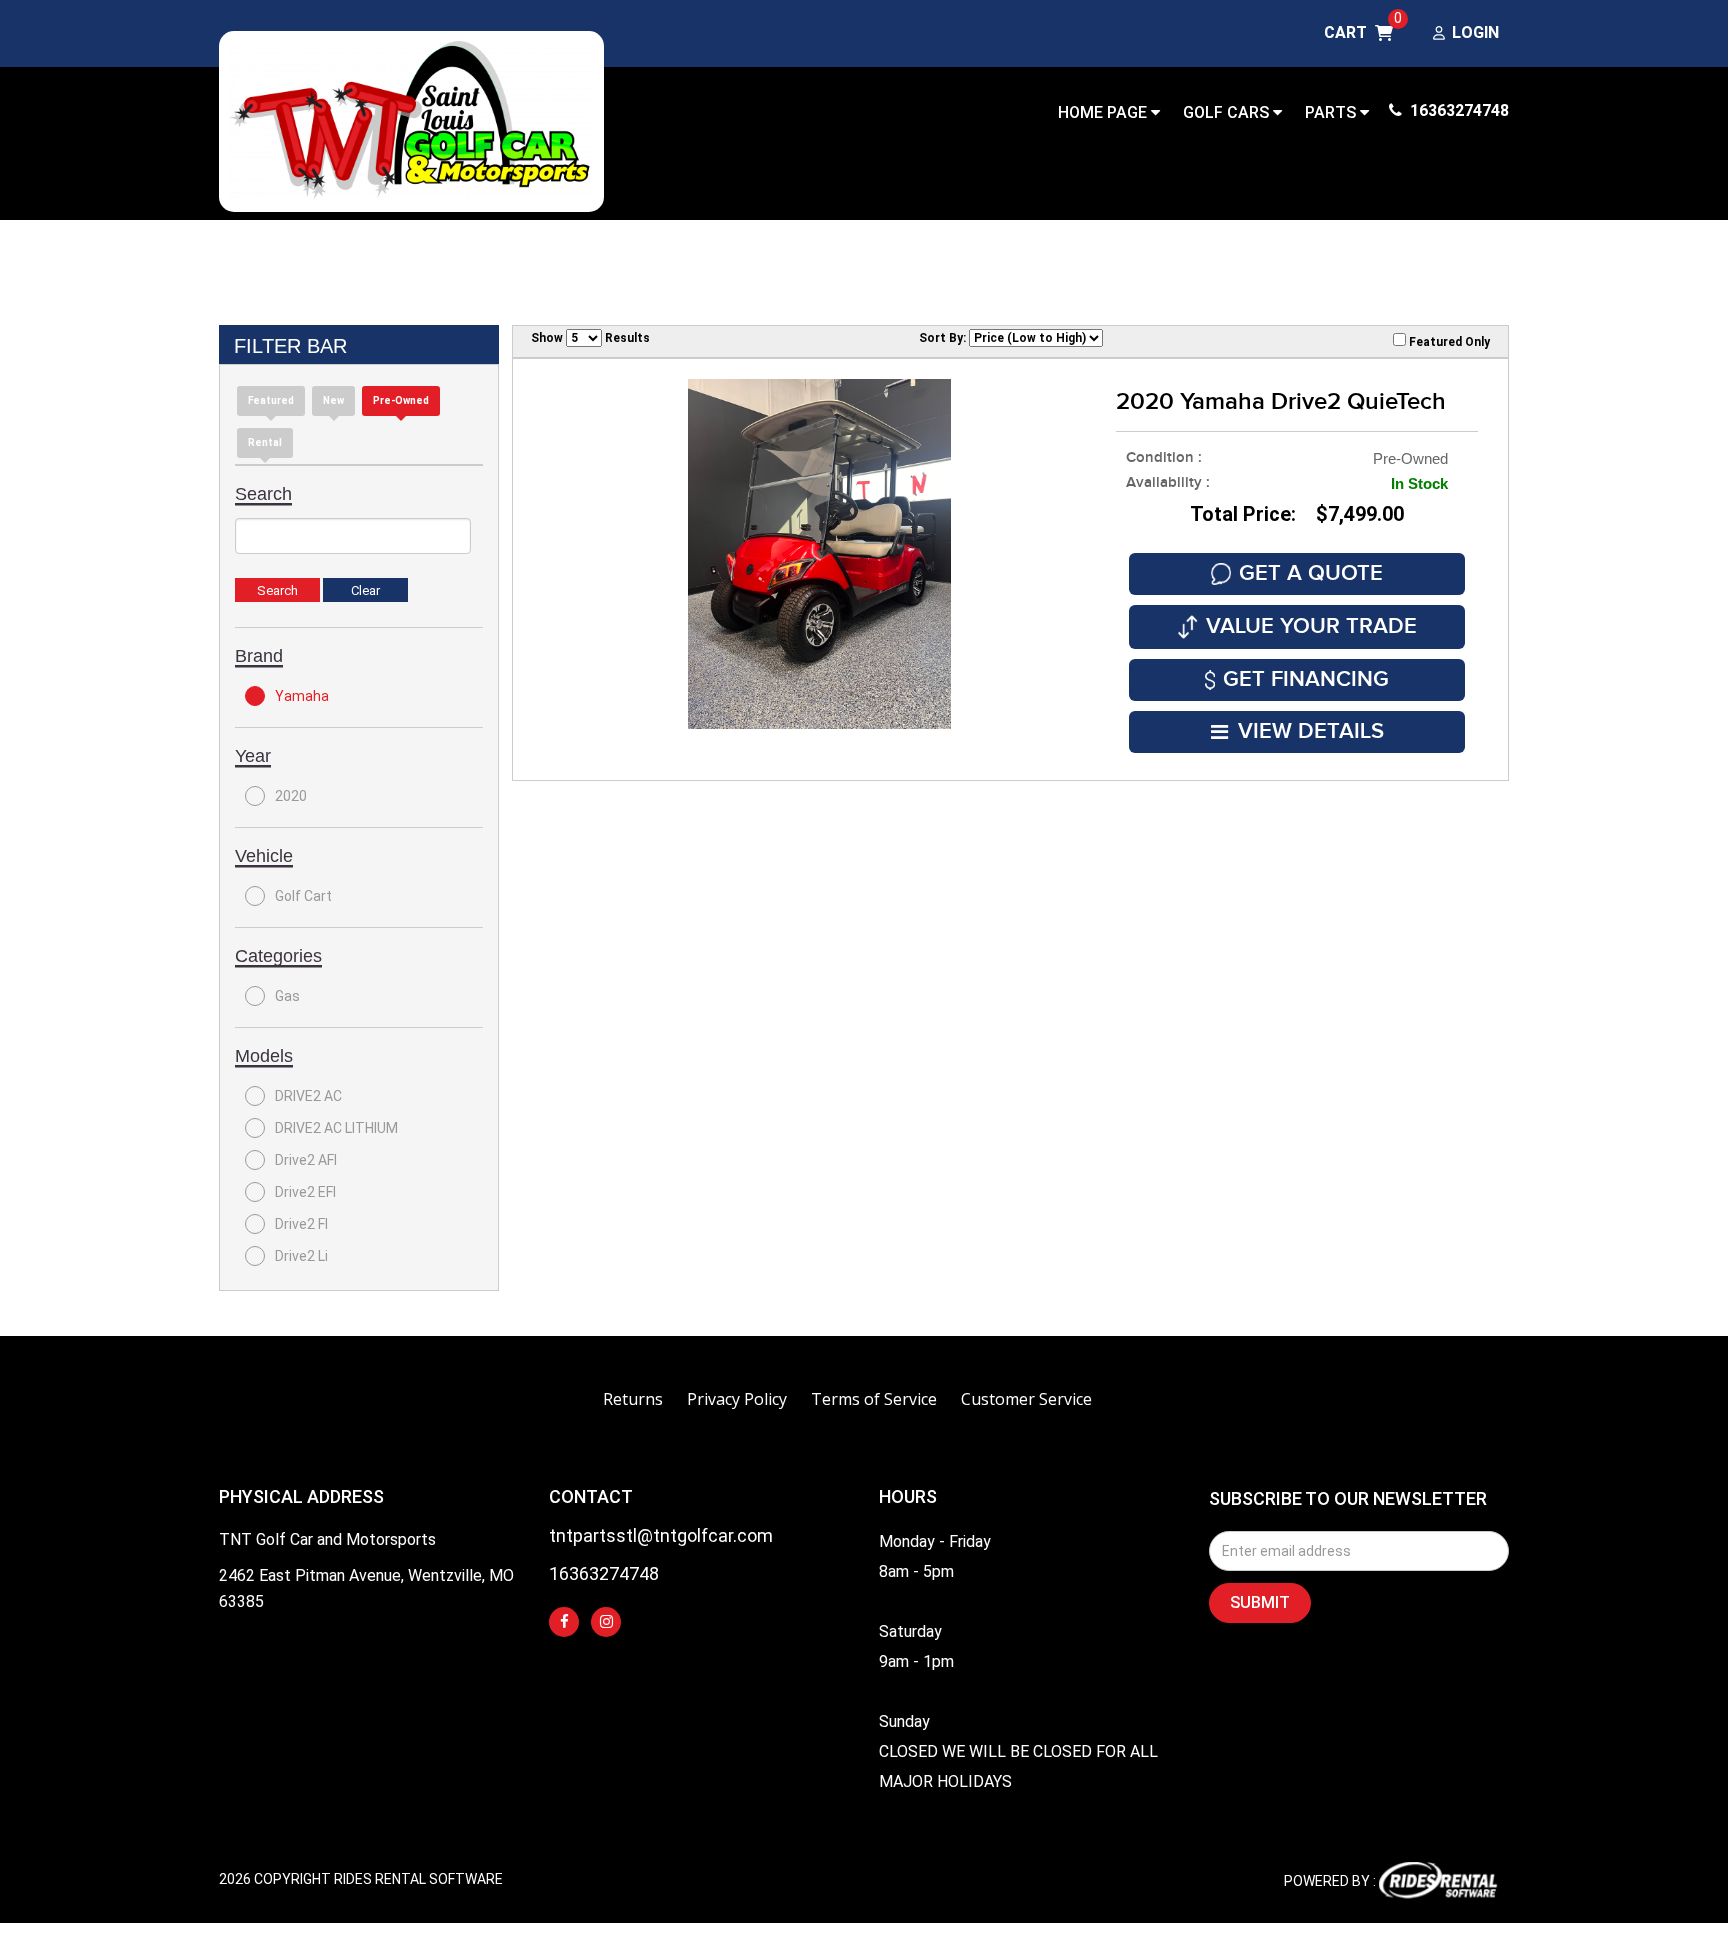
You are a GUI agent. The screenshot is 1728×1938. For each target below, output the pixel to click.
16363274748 (1457, 110)
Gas (287, 996)
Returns (633, 1399)
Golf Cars (1228, 112)
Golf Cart (303, 896)
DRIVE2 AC (308, 1096)
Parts (1332, 112)
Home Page (1104, 112)
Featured (271, 400)
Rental (265, 442)
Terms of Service (874, 1399)
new (333, 400)
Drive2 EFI (305, 1192)
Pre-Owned (401, 400)
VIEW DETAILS (1311, 731)
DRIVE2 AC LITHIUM (336, 1128)
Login (1475, 33)
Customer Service (1026, 1399)
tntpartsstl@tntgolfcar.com (661, 1536)
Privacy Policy (737, 1399)
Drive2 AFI (306, 1160)
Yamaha (302, 696)
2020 (291, 796)
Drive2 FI (301, 1224)
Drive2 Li (301, 1256)
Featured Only (1448, 342)
